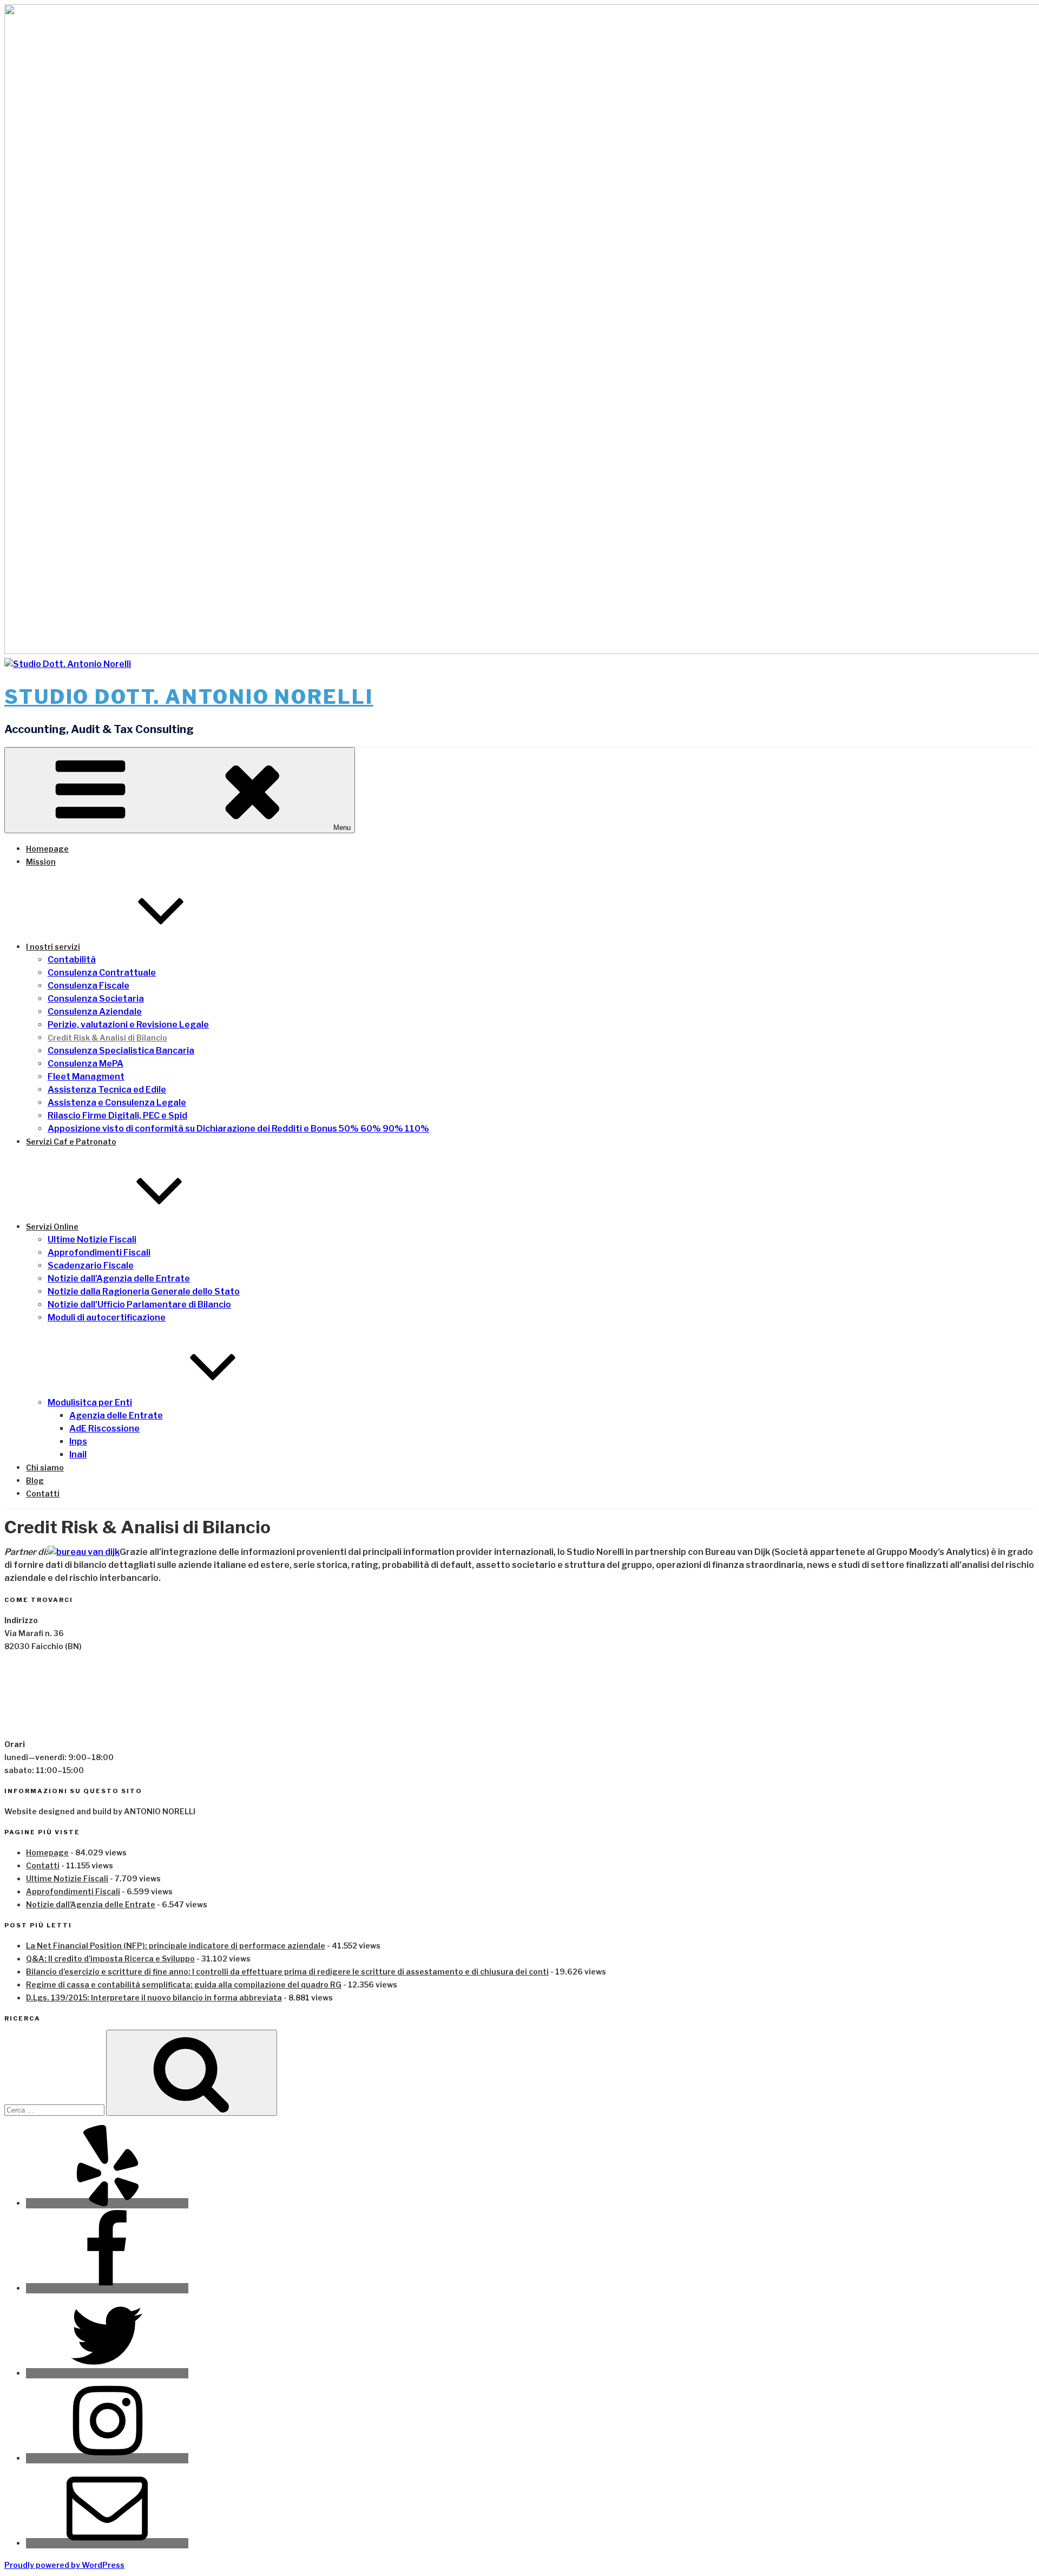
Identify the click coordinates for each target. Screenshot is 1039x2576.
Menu (342, 828)
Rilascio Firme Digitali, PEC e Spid (117, 1116)
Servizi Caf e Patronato (71, 1142)
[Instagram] (107, 2458)
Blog (35, 1480)
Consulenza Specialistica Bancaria (121, 1051)
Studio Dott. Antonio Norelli (189, 697)
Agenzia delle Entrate (116, 1416)
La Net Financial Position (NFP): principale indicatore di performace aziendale (176, 1946)
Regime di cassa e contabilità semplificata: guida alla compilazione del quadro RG (184, 1985)
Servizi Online (52, 1227)
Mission (41, 862)
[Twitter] (107, 2373)
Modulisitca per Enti (90, 1403)
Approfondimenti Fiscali (99, 1253)
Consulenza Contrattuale (102, 973)
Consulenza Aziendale (95, 1012)
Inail (78, 1454)
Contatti (43, 1493)
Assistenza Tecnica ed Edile (107, 1090)
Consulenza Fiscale (88, 986)
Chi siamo (45, 1467)
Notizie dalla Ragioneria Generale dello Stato (144, 1292)
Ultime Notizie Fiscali (92, 1240)
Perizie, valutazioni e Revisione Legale (128, 1025)
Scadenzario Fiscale (91, 1266)
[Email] (107, 2543)
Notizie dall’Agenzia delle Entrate (119, 1279)
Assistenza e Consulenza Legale (117, 1103)
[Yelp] (107, 2203)
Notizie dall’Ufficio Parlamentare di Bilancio (139, 1305)
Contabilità (72, 960)
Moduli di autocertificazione (107, 1318)
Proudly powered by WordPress (64, 2565)
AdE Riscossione (104, 1428)
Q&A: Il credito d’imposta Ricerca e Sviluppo (110, 1959)
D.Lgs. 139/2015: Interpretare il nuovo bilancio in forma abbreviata (154, 1998)
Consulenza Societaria (96, 999)
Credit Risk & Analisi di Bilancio (107, 1038)
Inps (78, 1441)
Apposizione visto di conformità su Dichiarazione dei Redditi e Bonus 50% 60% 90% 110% (238, 1129)
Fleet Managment (86, 1077)
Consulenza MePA (86, 1064)
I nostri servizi (53, 947)
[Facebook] (107, 2288)
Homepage (47, 849)
